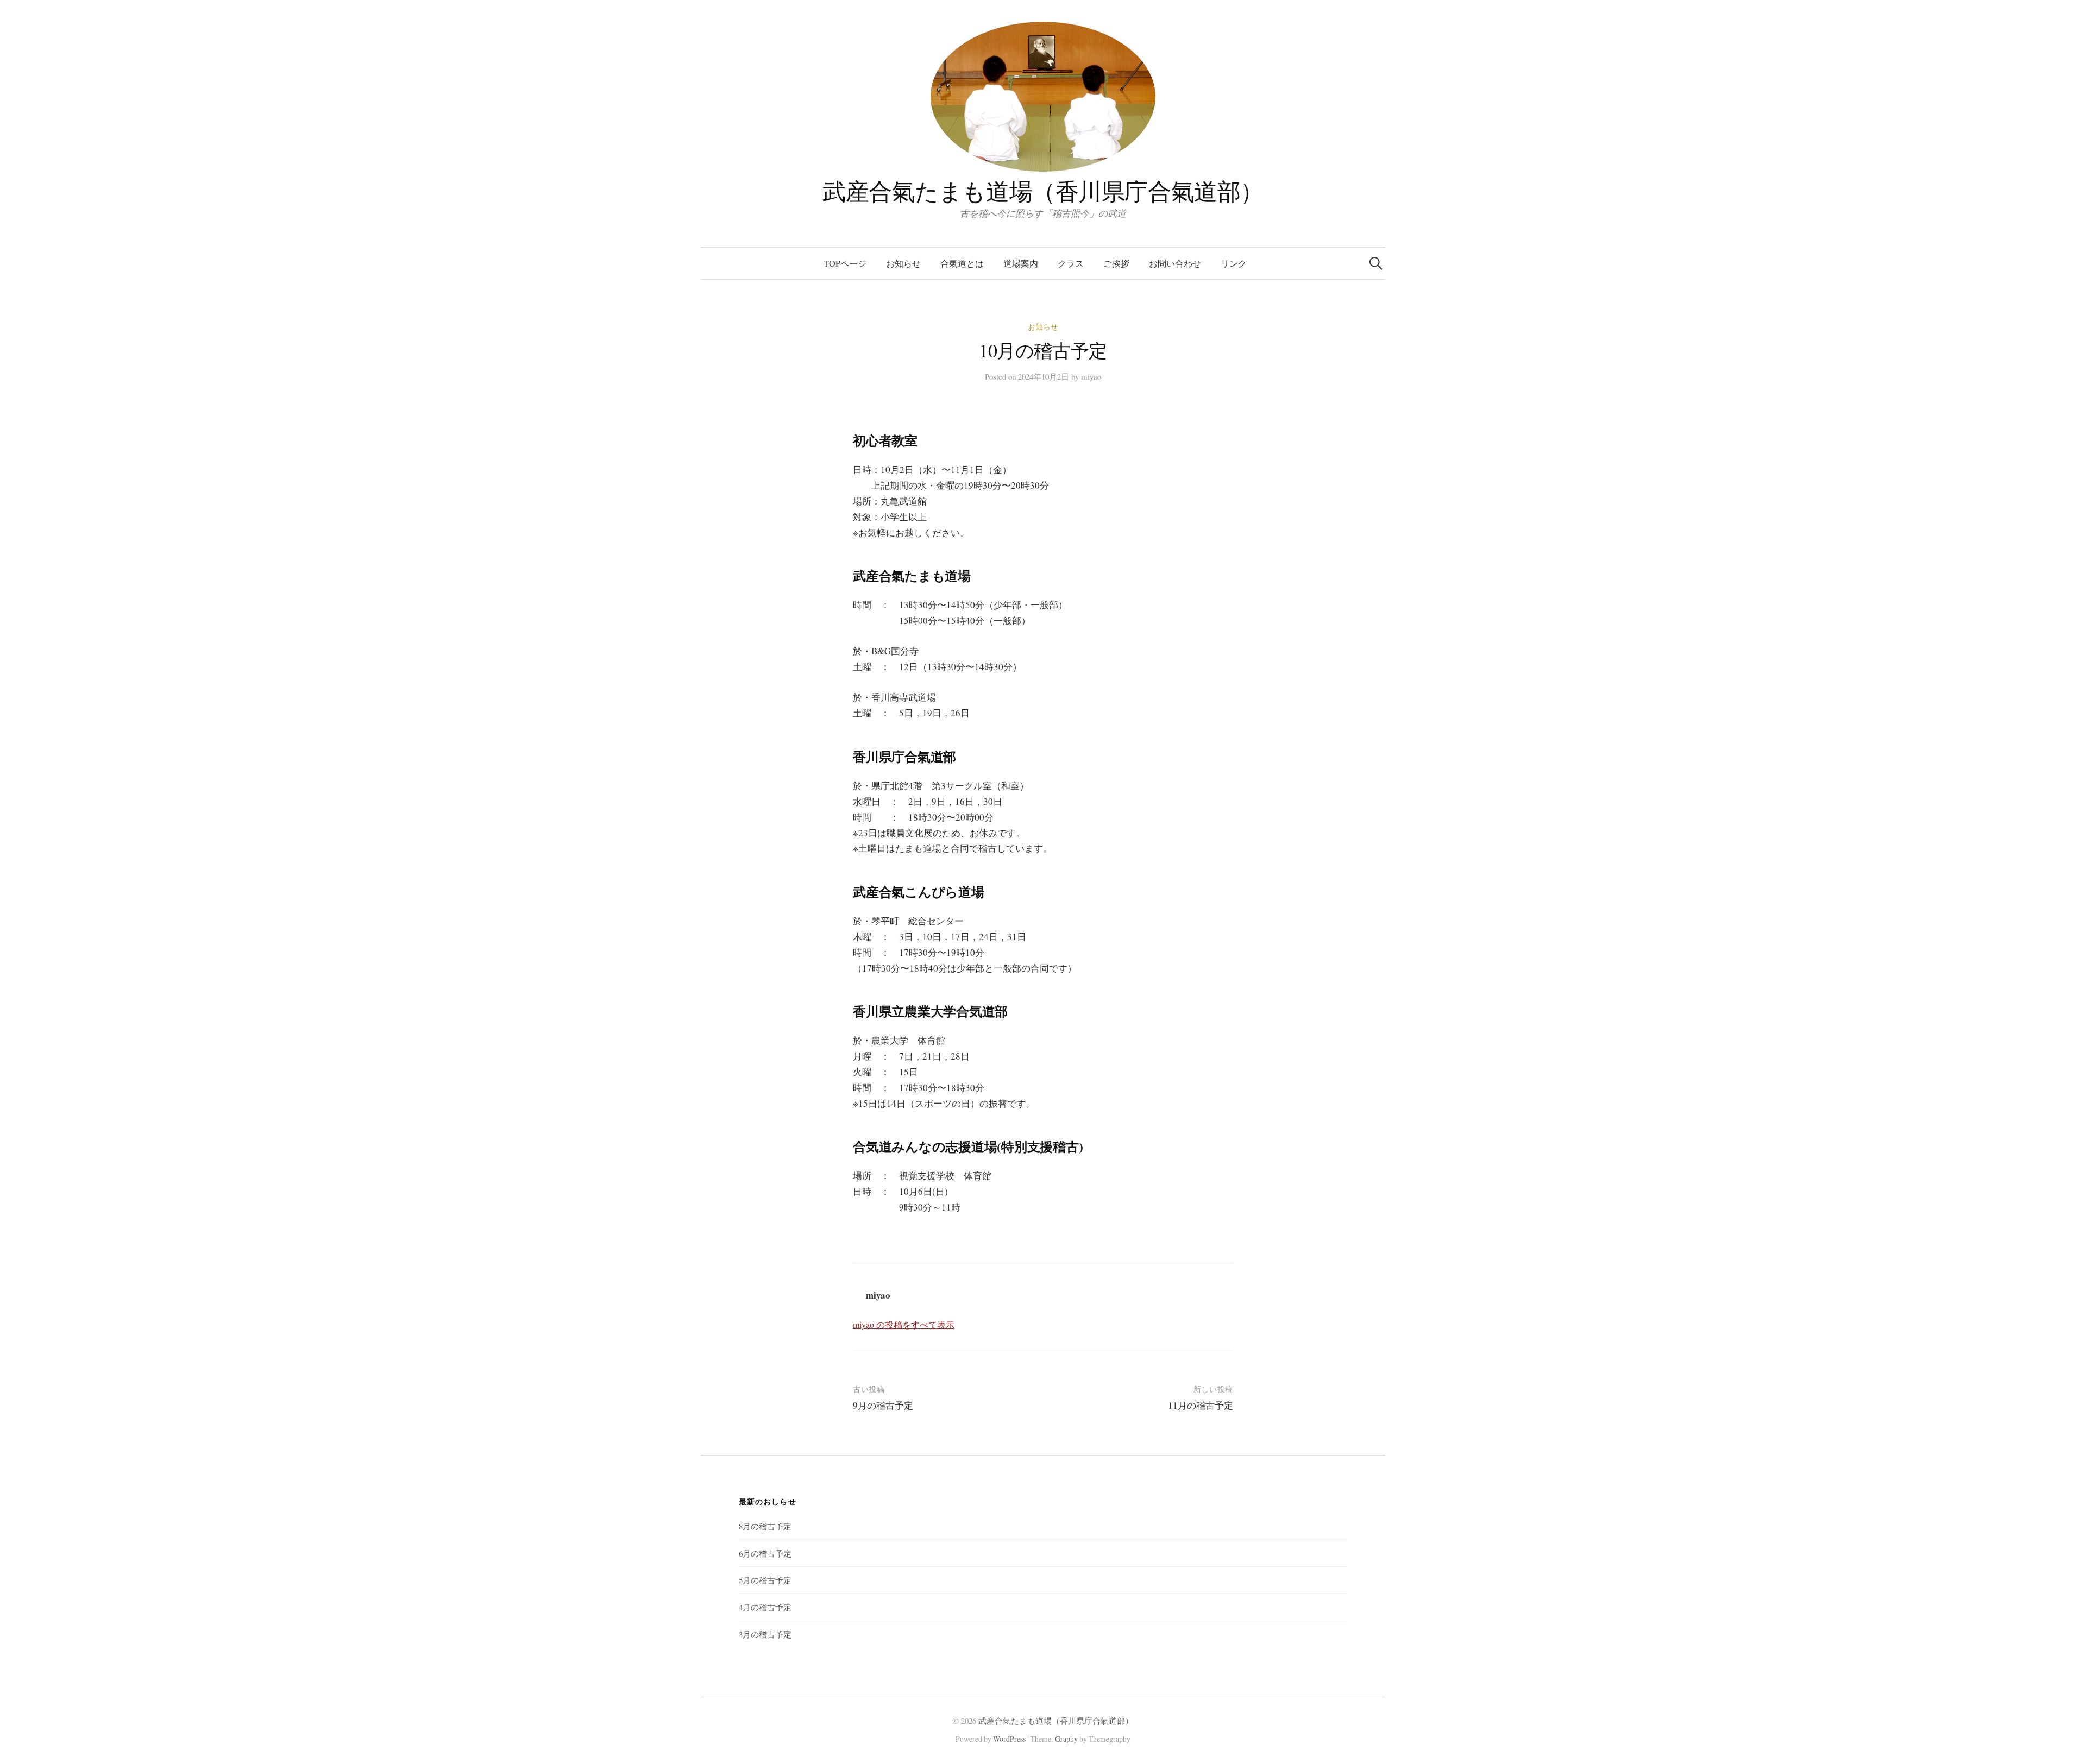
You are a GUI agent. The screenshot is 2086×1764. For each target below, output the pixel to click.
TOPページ (845, 263)
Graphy (1066, 1739)
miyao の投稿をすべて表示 (904, 1324)
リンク (1234, 263)
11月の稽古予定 (1201, 1405)
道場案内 (1021, 263)
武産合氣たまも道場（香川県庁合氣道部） (1043, 191)
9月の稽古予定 (883, 1405)
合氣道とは (962, 263)
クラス (1071, 263)
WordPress (1009, 1739)
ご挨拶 (1116, 263)
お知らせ (903, 263)
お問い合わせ (1175, 263)
